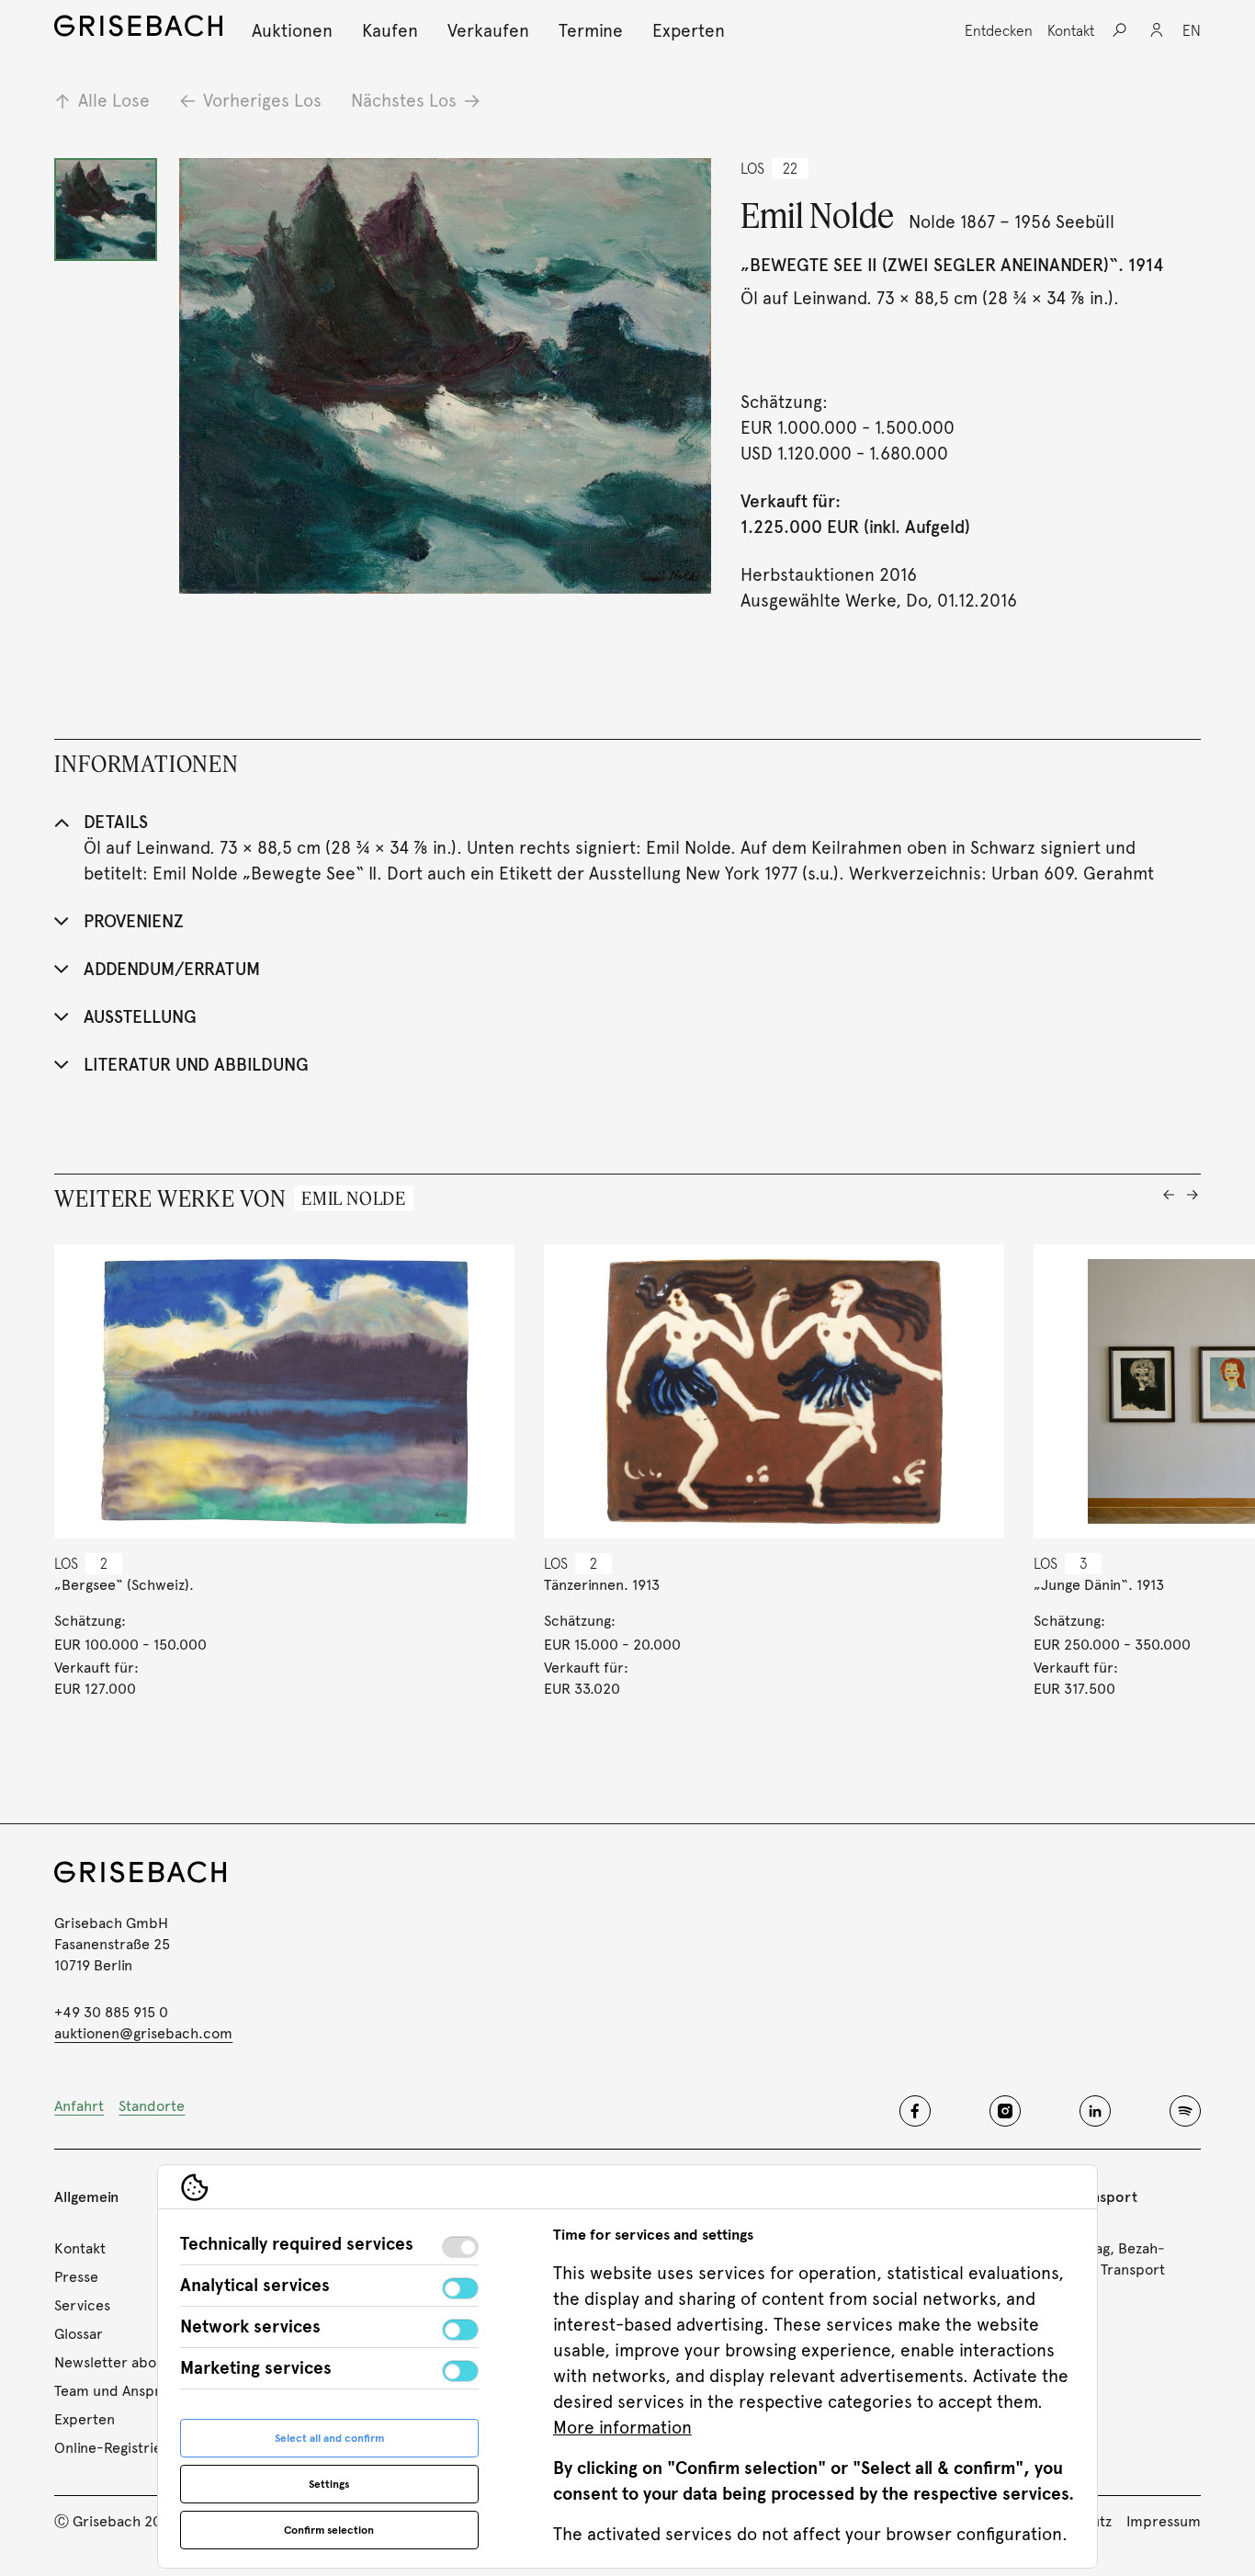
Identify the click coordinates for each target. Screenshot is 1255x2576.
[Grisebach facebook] (915, 2111)
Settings (329, 2484)
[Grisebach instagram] (1005, 2111)
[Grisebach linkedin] (1095, 2111)
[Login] (1157, 30)
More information (622, 2428)
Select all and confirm (329, 2438)
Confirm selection (329, 2530)
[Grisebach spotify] (1185, 2111)
